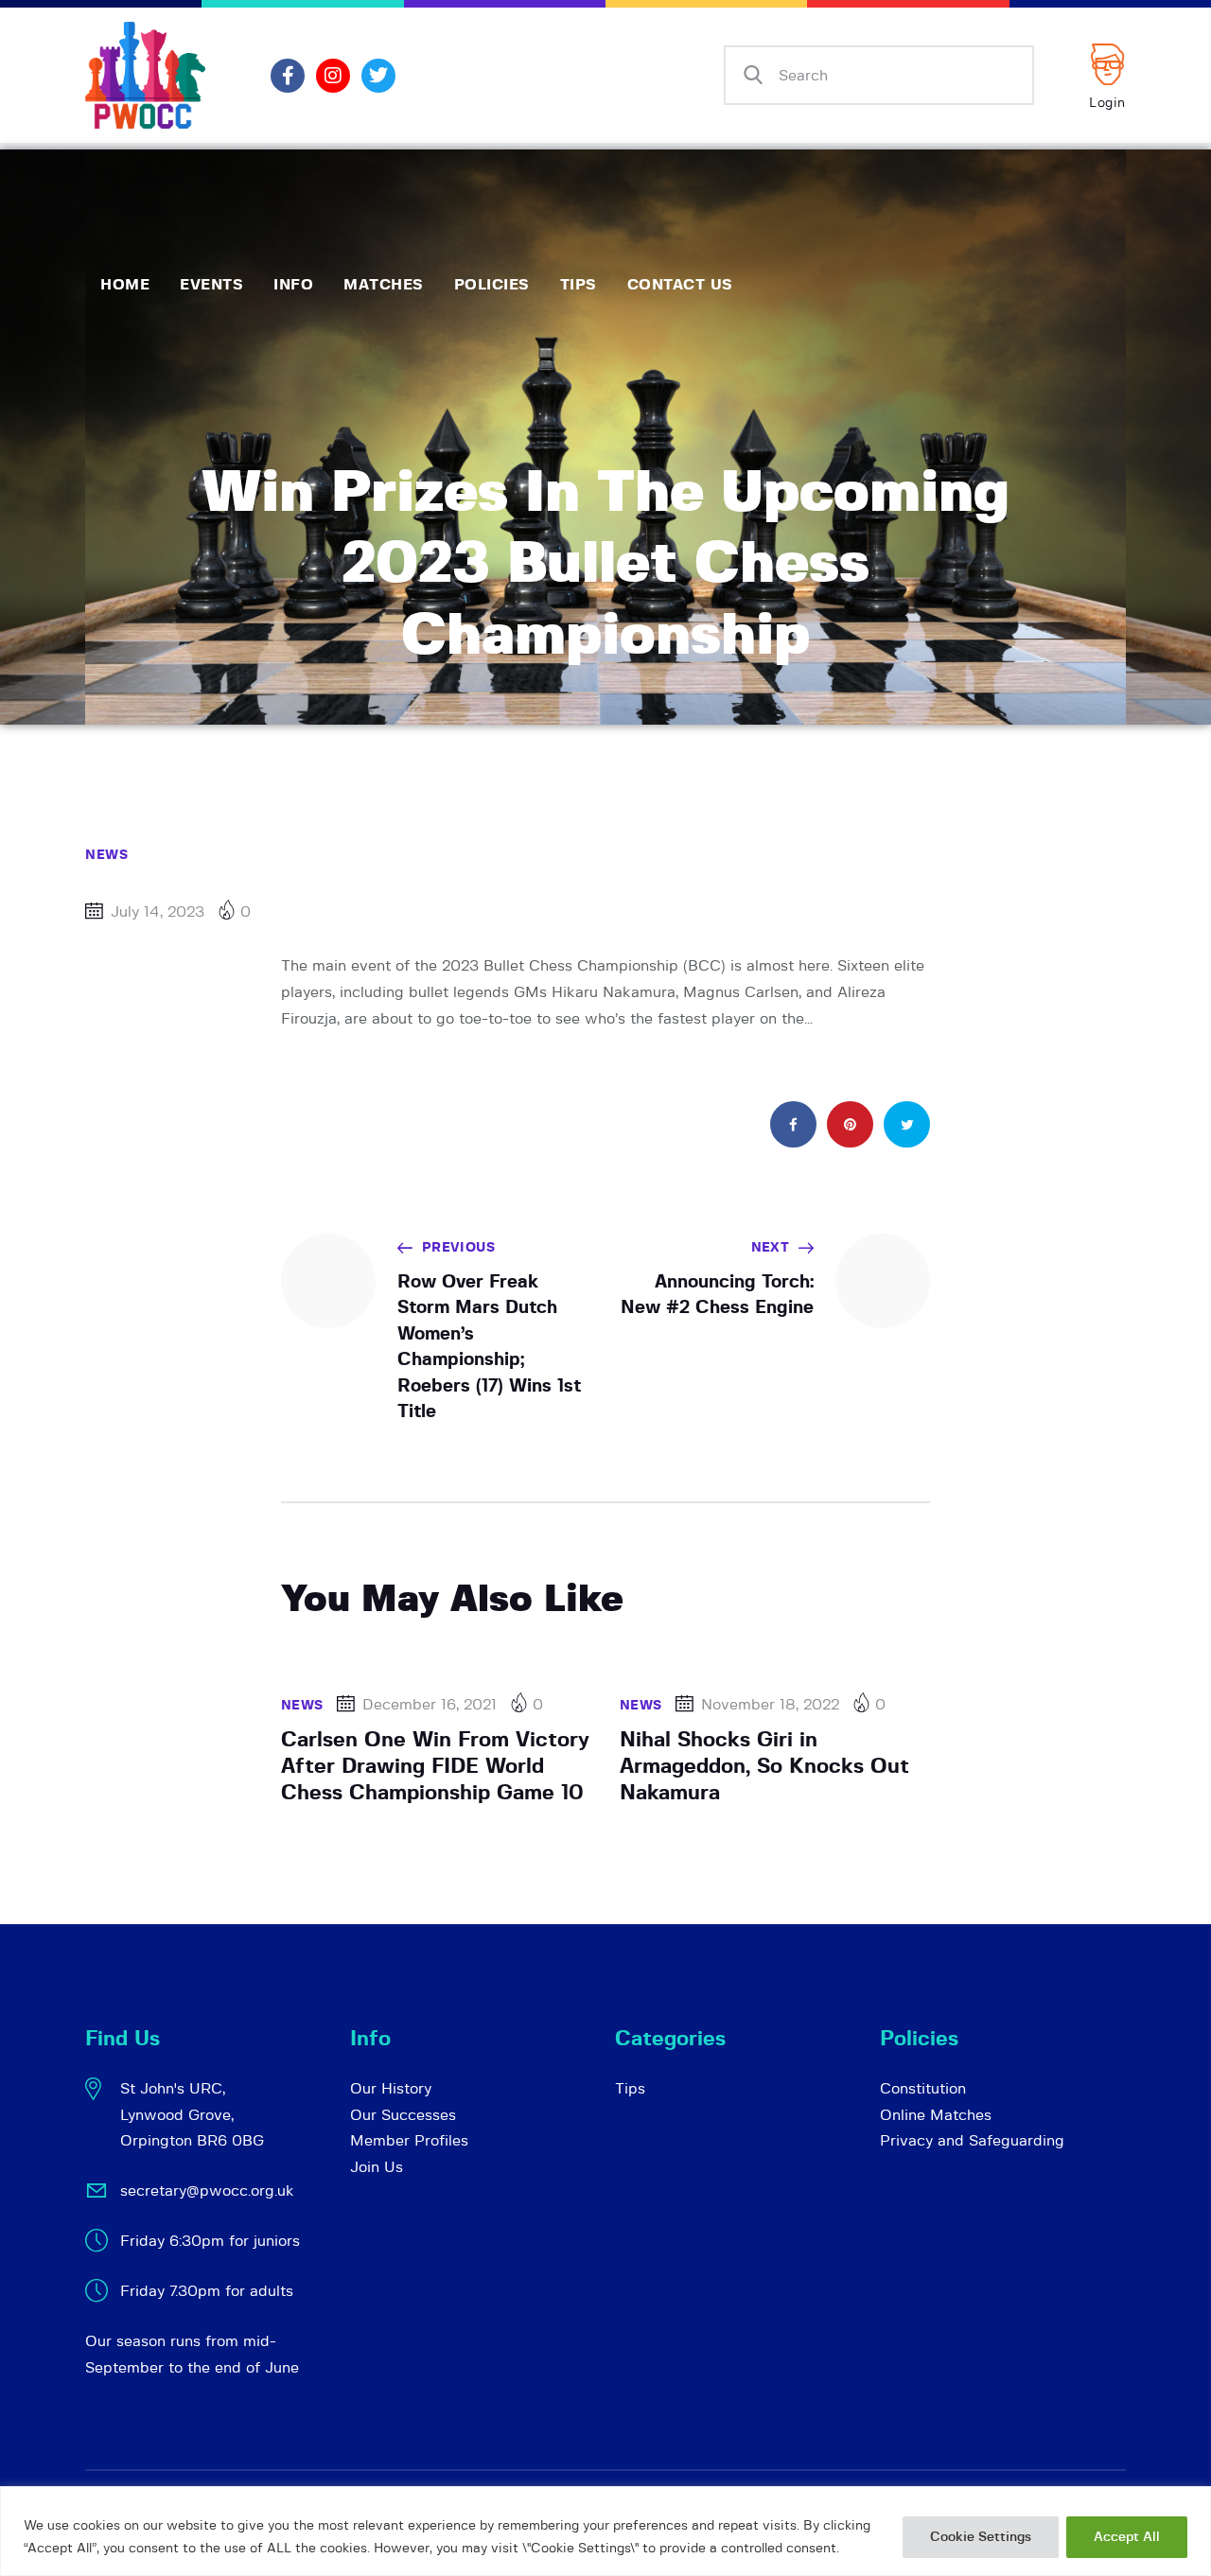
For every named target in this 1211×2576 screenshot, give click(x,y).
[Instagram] (333, 76)
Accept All (1127, 2537)
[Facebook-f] (288, 76)
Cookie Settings (981, 2537)
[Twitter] (378, 76)
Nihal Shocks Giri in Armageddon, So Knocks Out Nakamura (764, 1766)
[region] (605, 2531)
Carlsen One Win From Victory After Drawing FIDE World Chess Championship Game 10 (435, 1766)
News (106, 855)
